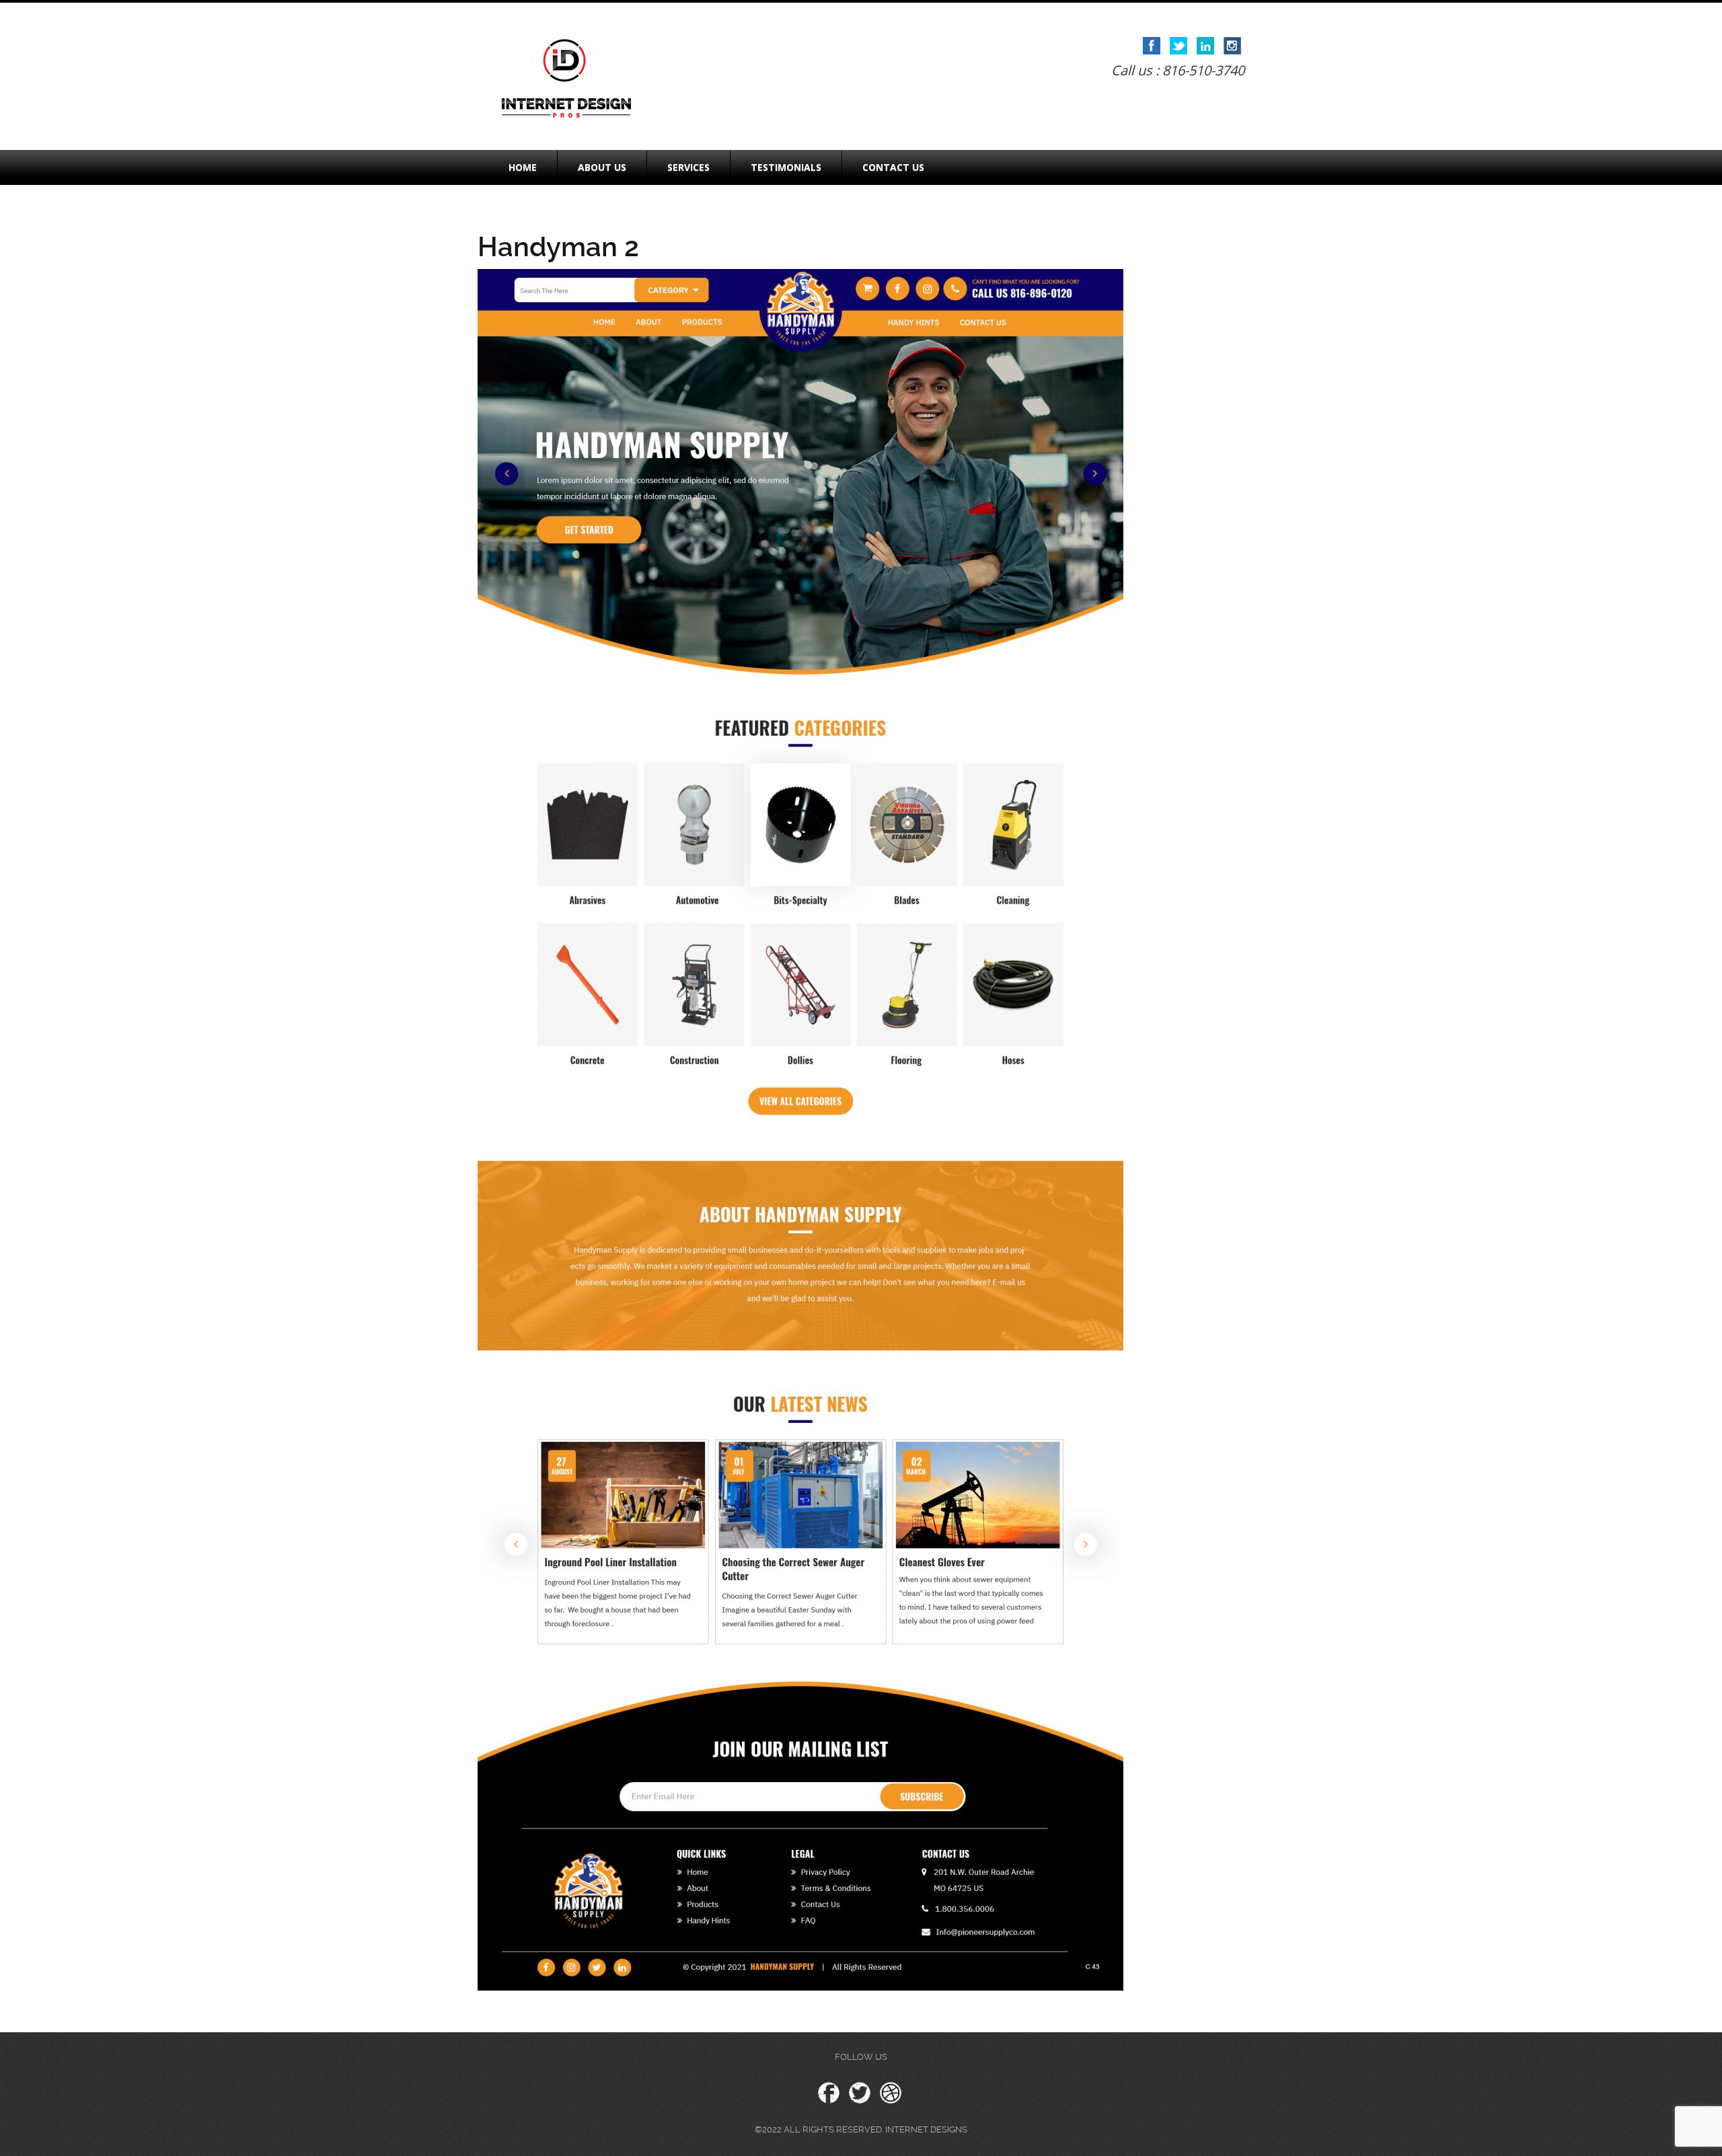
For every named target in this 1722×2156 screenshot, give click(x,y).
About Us (602, 167)
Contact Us (893, 167)
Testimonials (786, 167)
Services (688, 167)
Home (523, 167)
